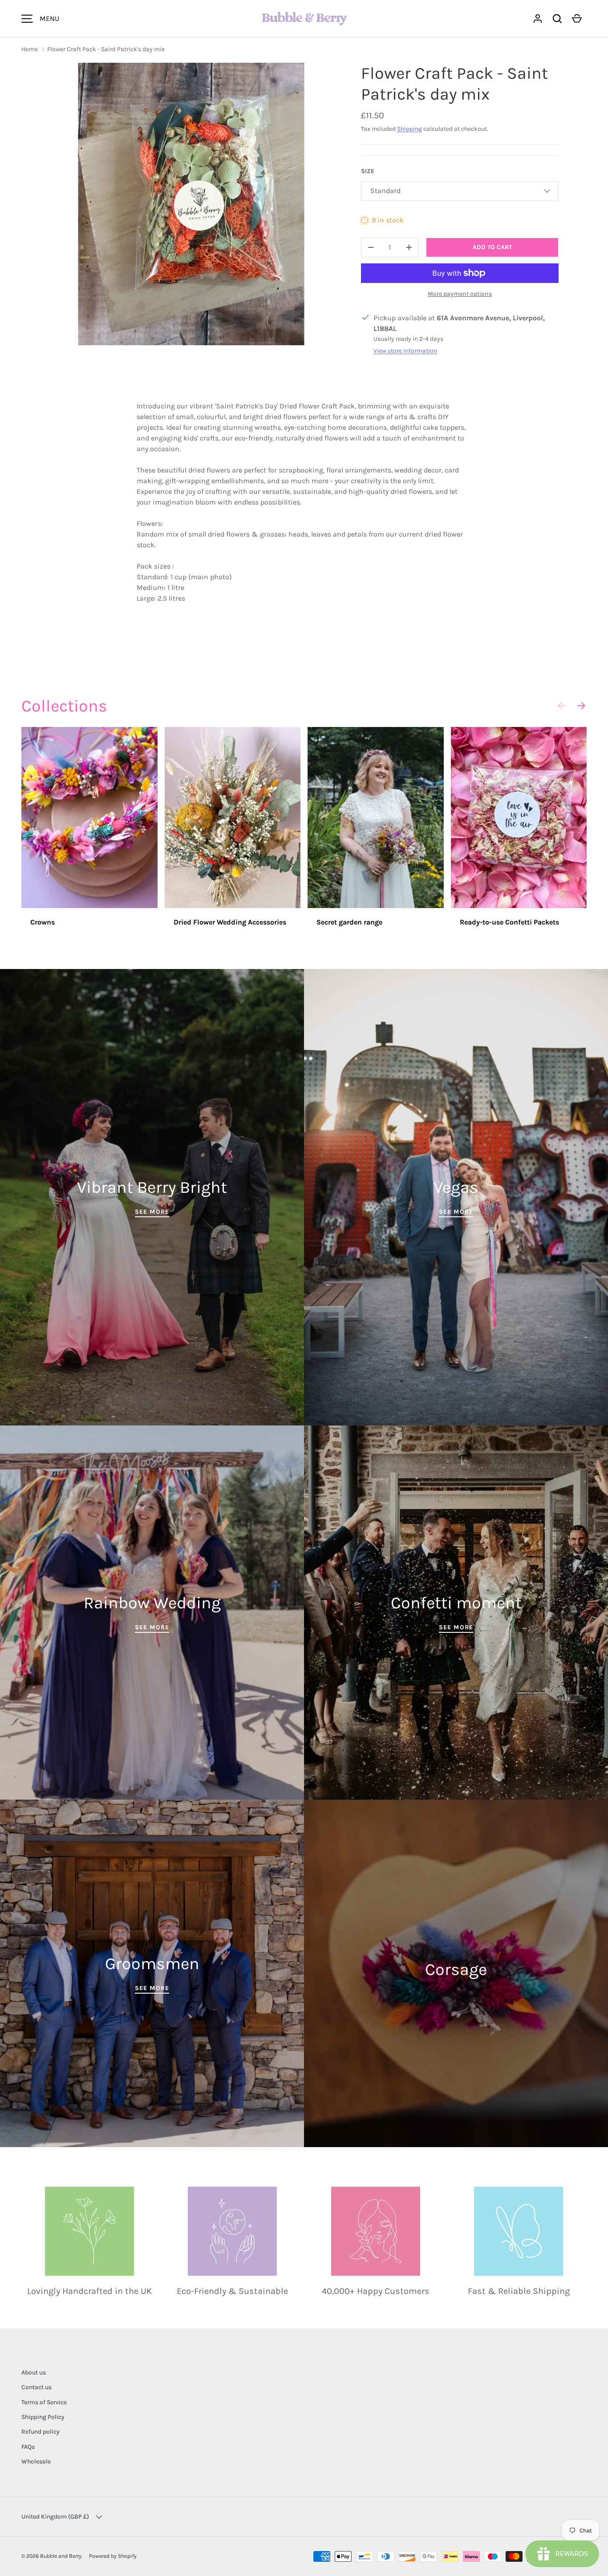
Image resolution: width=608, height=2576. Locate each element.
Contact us (36, 2387)
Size (368, 171)
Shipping (409, 129)
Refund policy (41, 2432)
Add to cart (492, 247)
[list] (191, 204)
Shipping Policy (43, 2417)
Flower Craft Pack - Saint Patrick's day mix (106, 49)
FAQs (28, 2447)
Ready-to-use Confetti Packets (509, 922)
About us (34, 2372)
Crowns (43, 922)
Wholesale (36, 2461)
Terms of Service (44, 2402)
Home (30, 49)
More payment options (460, 294)
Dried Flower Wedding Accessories (230, 922)
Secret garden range (349, 922)
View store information (405, 351)
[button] (557, 19)
